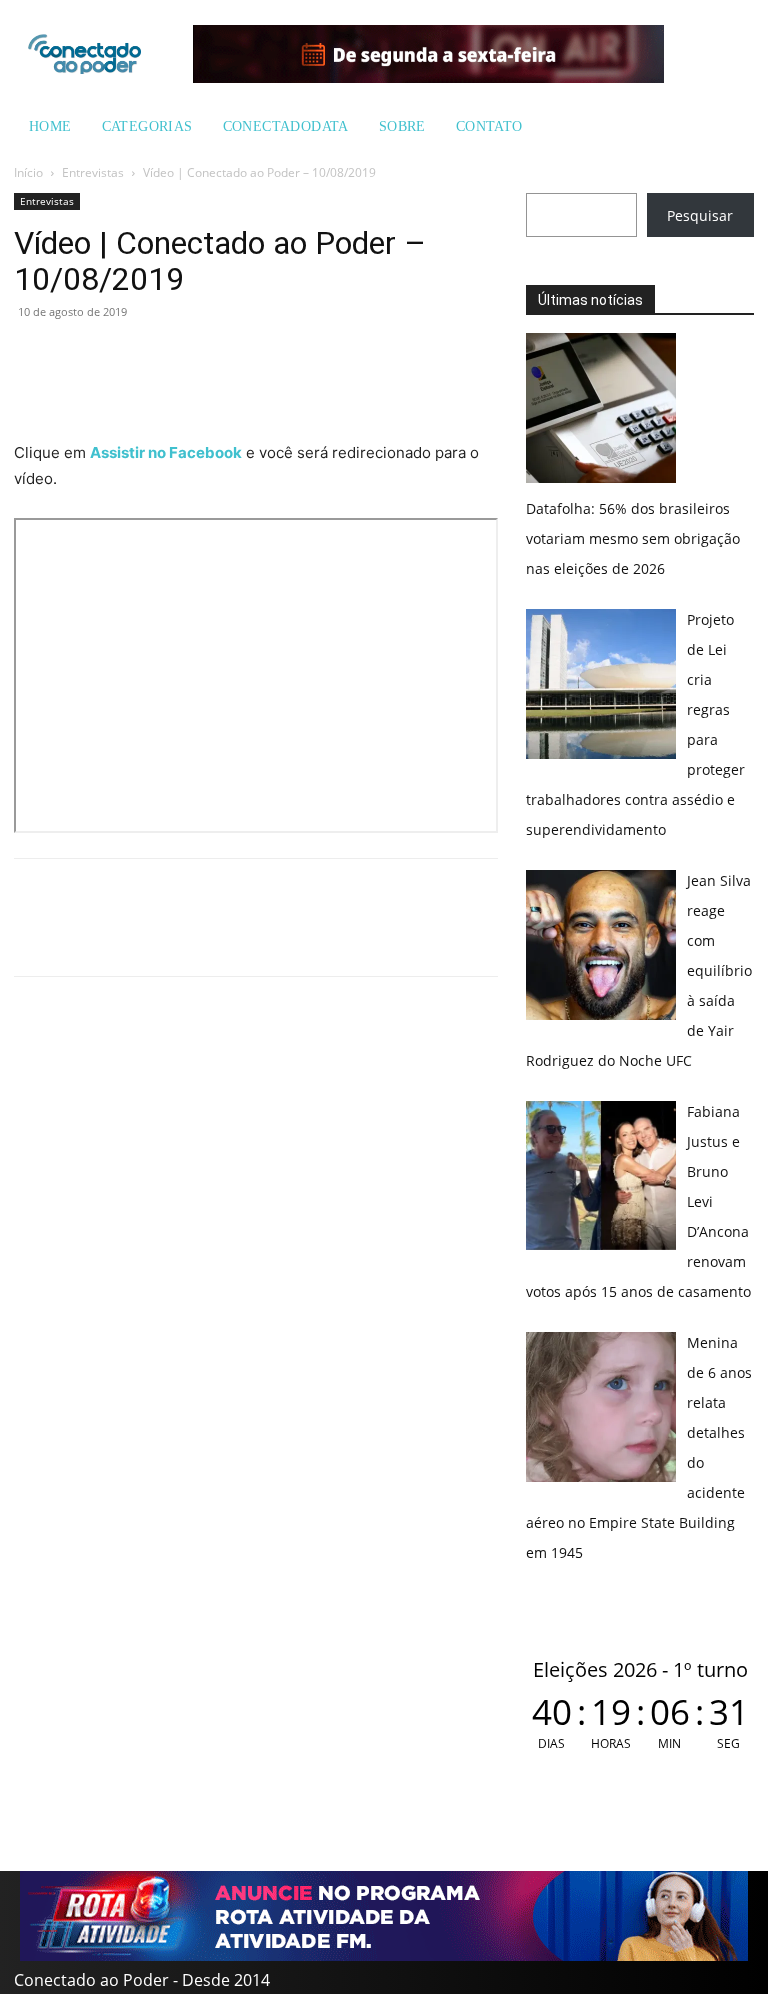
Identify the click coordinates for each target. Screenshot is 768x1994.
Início (28, 172)
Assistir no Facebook (166, 452)
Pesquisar (700, 215)
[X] (126, 357)
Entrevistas (93, 172)
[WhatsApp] (34, 357)
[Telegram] (172, 357)
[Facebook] (80, 357)
